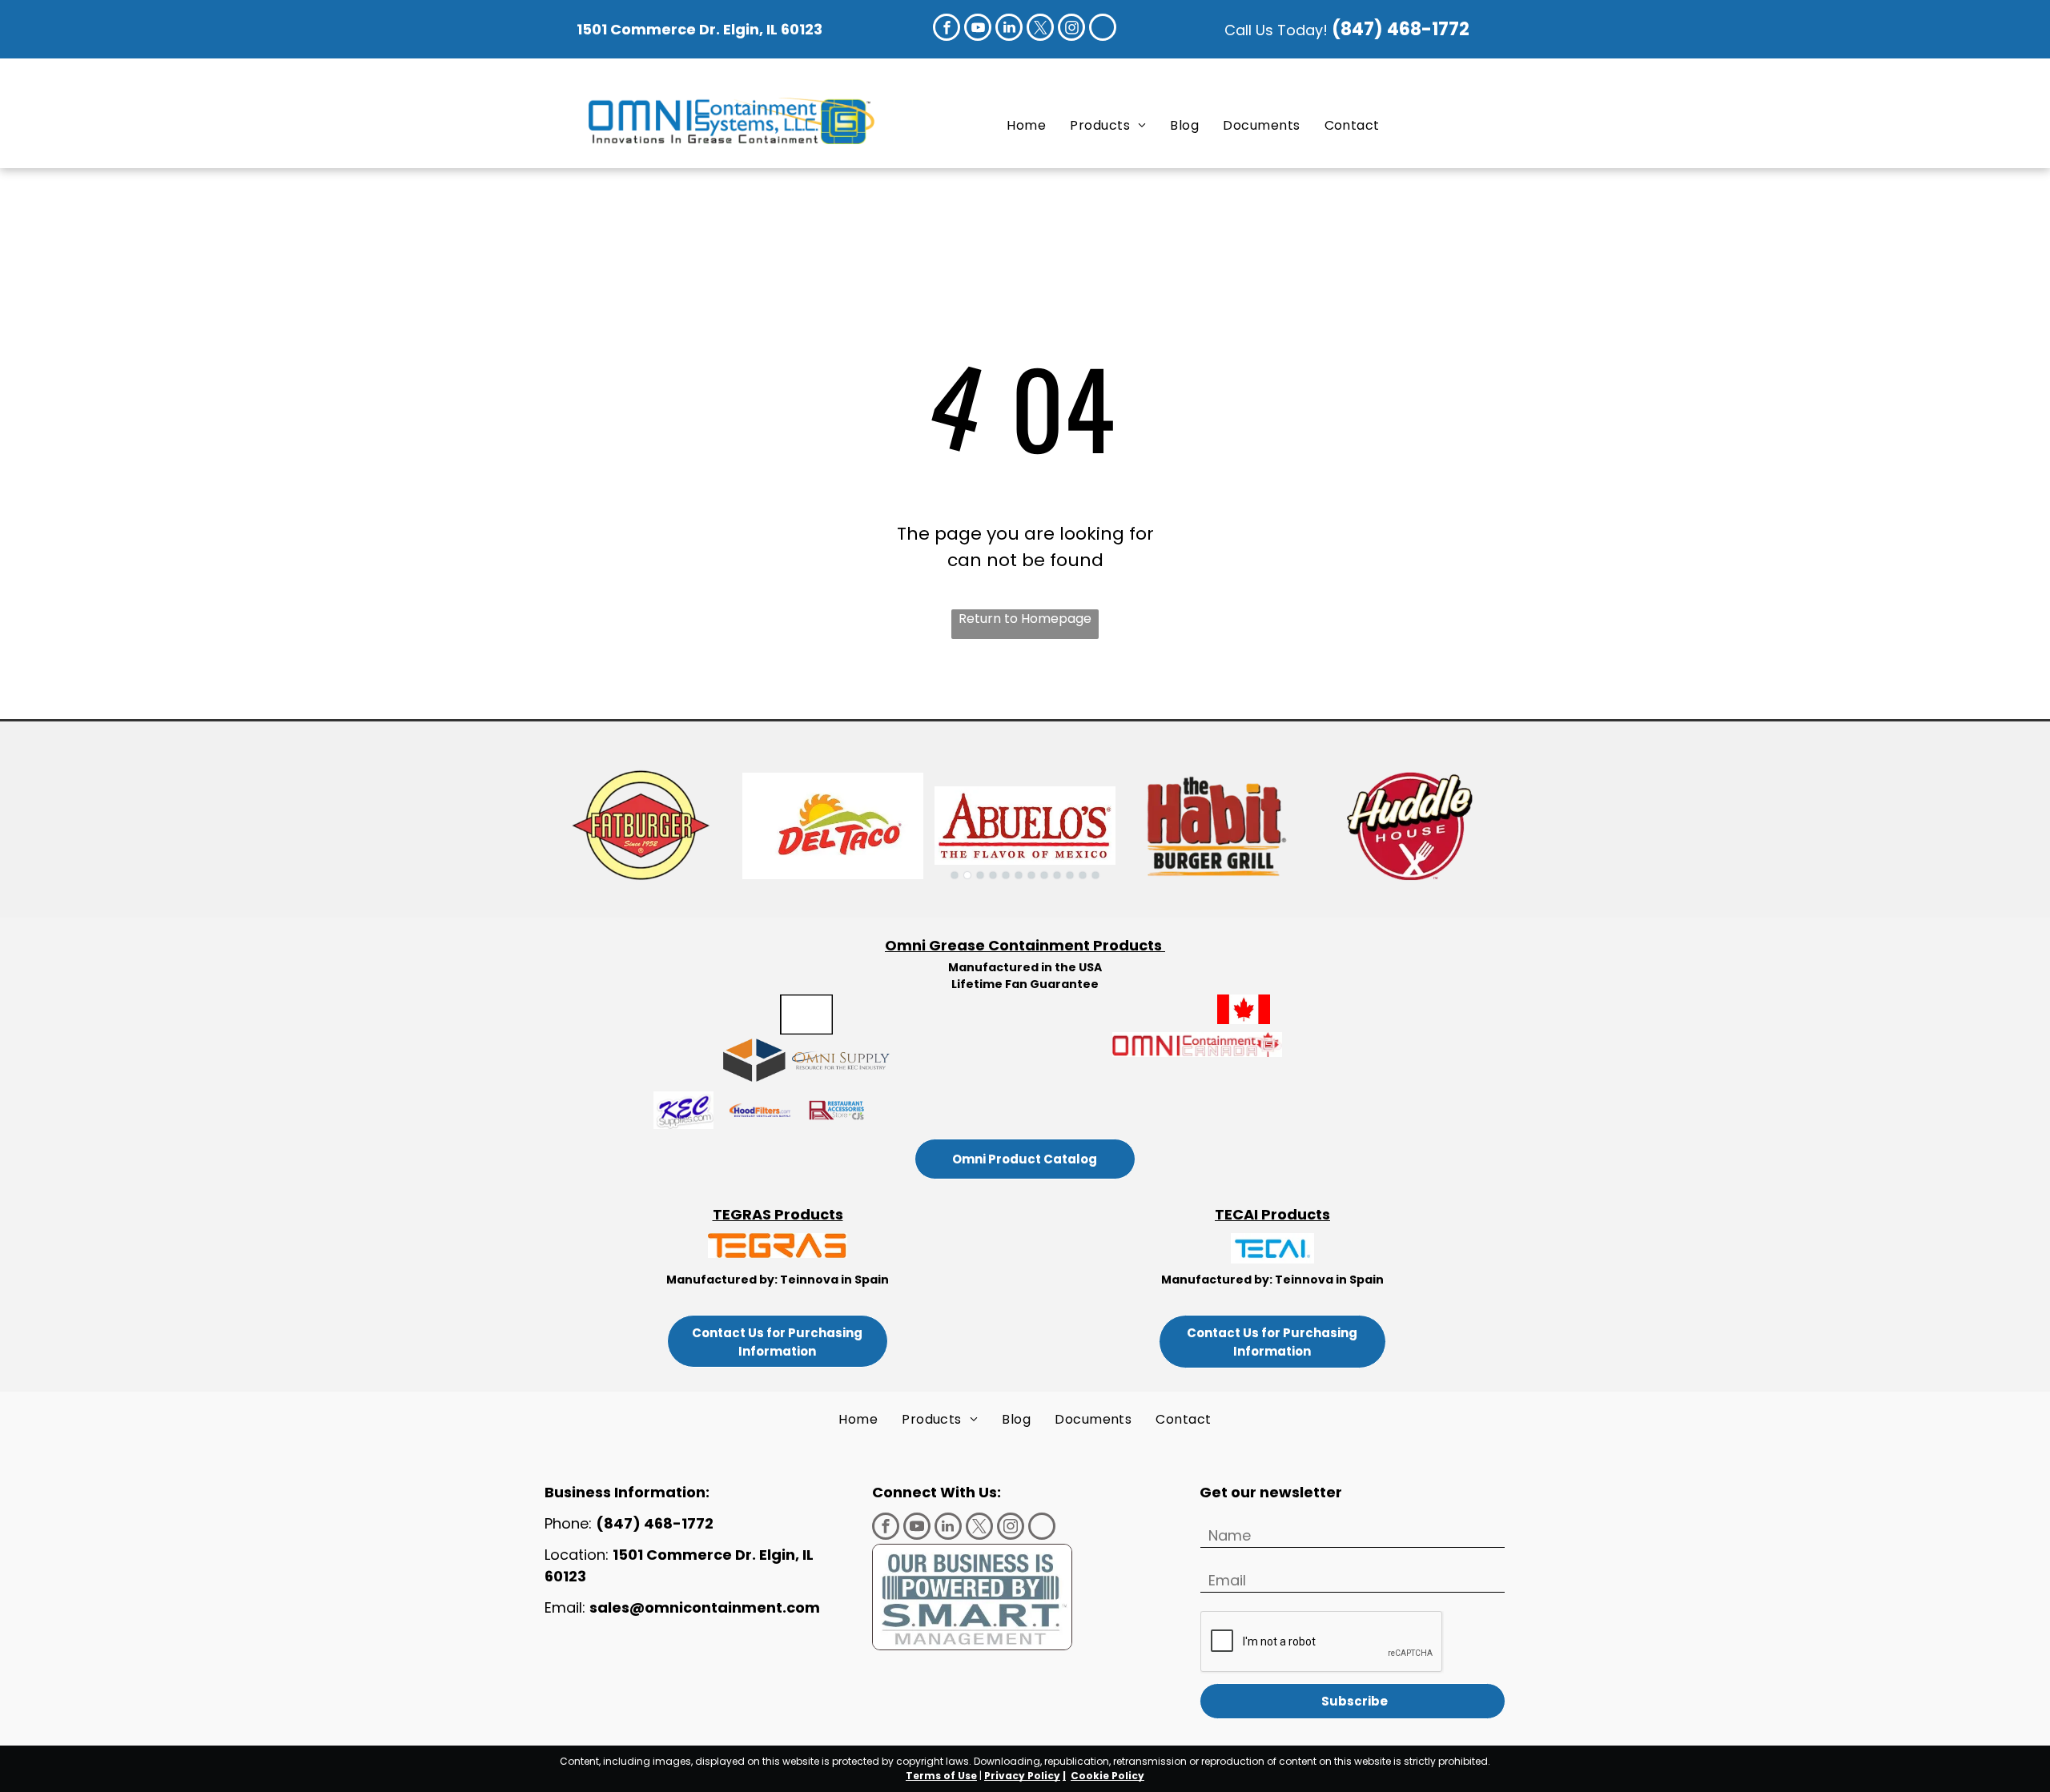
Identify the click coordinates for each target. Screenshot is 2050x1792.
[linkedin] (1009, 29)
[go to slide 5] (1006, 875)
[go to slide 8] (1044, 875)
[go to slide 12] (1095, 875)
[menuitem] (1026, 125)
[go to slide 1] (955, 875)
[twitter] (1040, 29)
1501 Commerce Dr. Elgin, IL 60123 (699, 29)
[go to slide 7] (1031, 875)
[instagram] (1071, 29)
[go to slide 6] (1019, 875)
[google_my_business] (1103, 29)
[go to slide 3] (980, 875)
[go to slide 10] (1070, 875)
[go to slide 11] (1083, 875)
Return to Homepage (1025, 619)
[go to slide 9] (1057, 875)
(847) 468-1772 (1403, 29)
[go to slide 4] (993, 875)
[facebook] (947, 29)
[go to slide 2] (967, 875)
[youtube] (978, 29)
